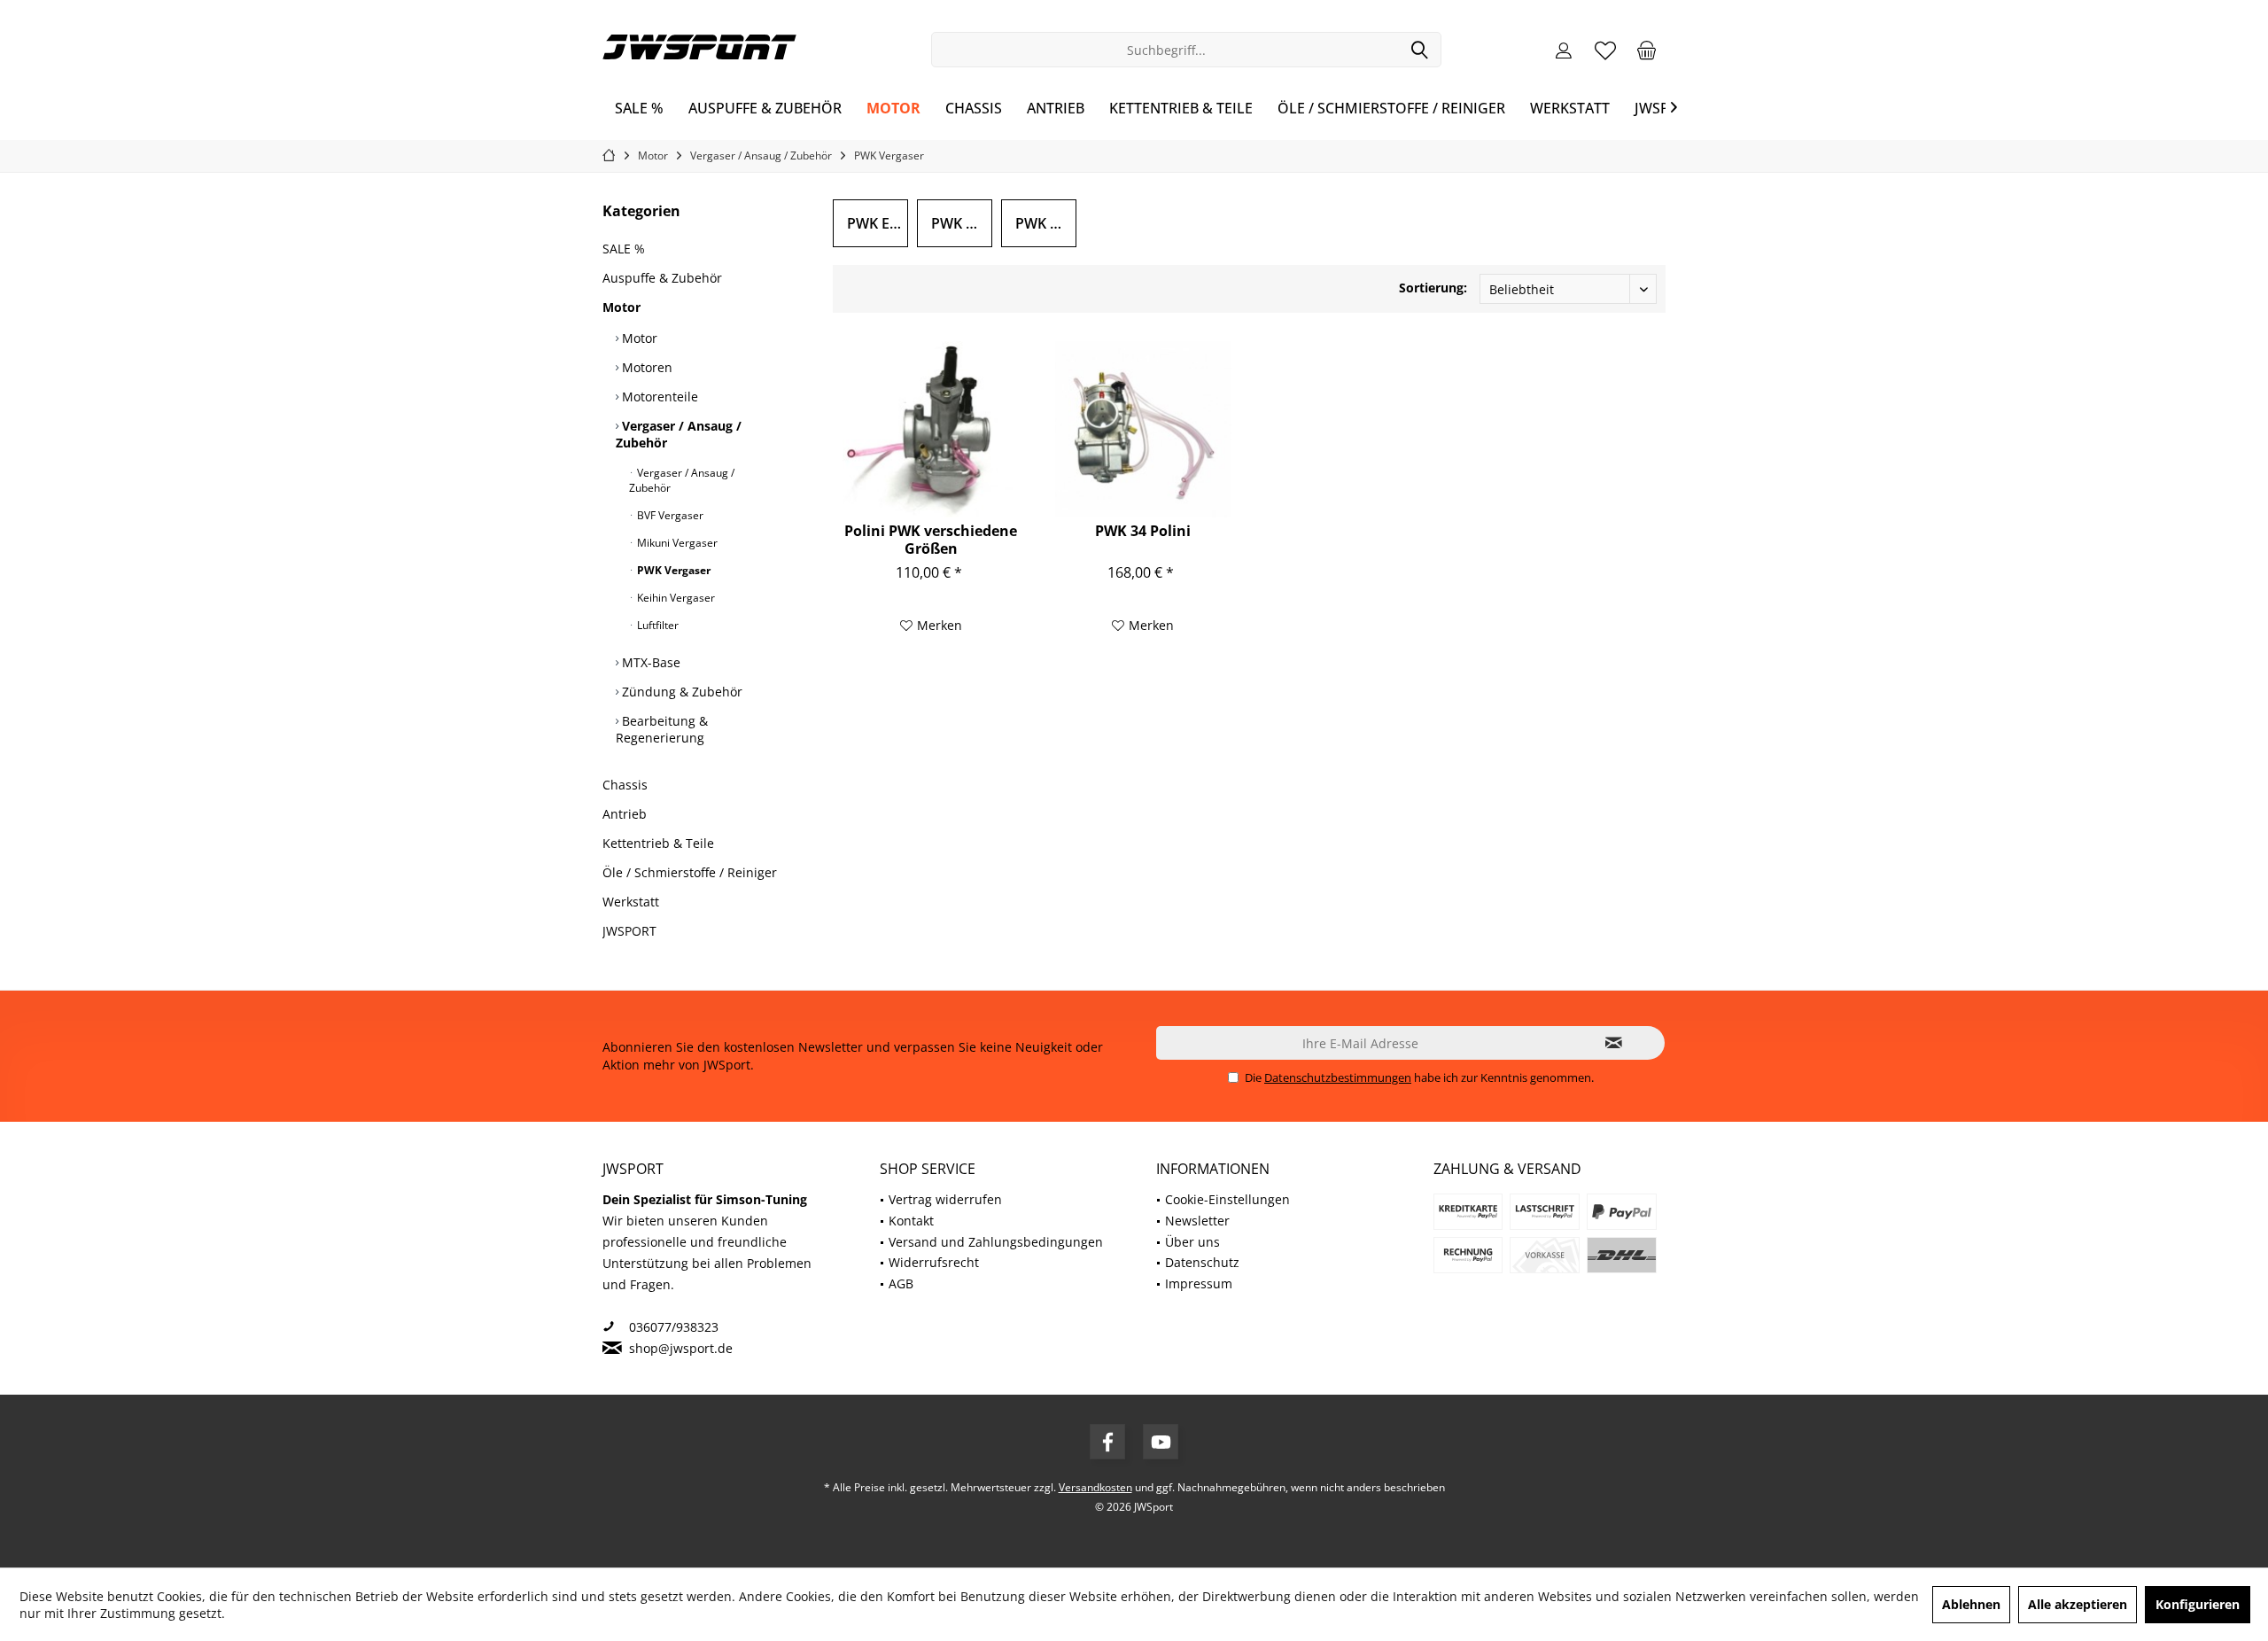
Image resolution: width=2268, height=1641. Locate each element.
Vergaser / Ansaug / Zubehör (679, 434)
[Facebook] (1107, 1442)
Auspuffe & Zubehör (662, 278)
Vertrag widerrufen (945, 1199)
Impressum (1199, 1283)
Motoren (645, 367)
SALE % (624, 249)
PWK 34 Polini (1143, 531)
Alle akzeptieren (2078, 1604)
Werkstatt (631, 902)
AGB (901, 1283)
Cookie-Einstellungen (1227, 1199)
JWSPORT (629, 931)
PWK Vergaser (672, 570)
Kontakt (911, 1221)
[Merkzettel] (1605, 50)
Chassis (625, 785)
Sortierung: (1433, 288)
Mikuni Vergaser (676, 543)
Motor (621, 307)
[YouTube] (1161, 1442)
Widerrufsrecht (934, 1262)
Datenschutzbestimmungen (1338, 1077)
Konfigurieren (2198, 1604)
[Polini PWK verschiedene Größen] (931, 429)
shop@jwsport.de (681, 1348)
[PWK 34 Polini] (1143, 429)
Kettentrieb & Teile (658, 843)
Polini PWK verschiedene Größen (931, 540)
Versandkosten (1095, 1487)
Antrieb (625, 814)
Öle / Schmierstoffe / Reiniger (690, 872)
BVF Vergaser (669, 515)
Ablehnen (1971, 1604)
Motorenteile (658, 397)
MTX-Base (649, 662)
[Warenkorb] (1647, 50)
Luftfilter (656, 625)
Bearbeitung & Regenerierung (662, 729)
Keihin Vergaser (675, 598)
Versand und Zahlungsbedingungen (996, 1242)
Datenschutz (1202, 1262)
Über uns (1192, 1242)
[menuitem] (1647, 50)
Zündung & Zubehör (680, 692)
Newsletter (1197, 1221)
